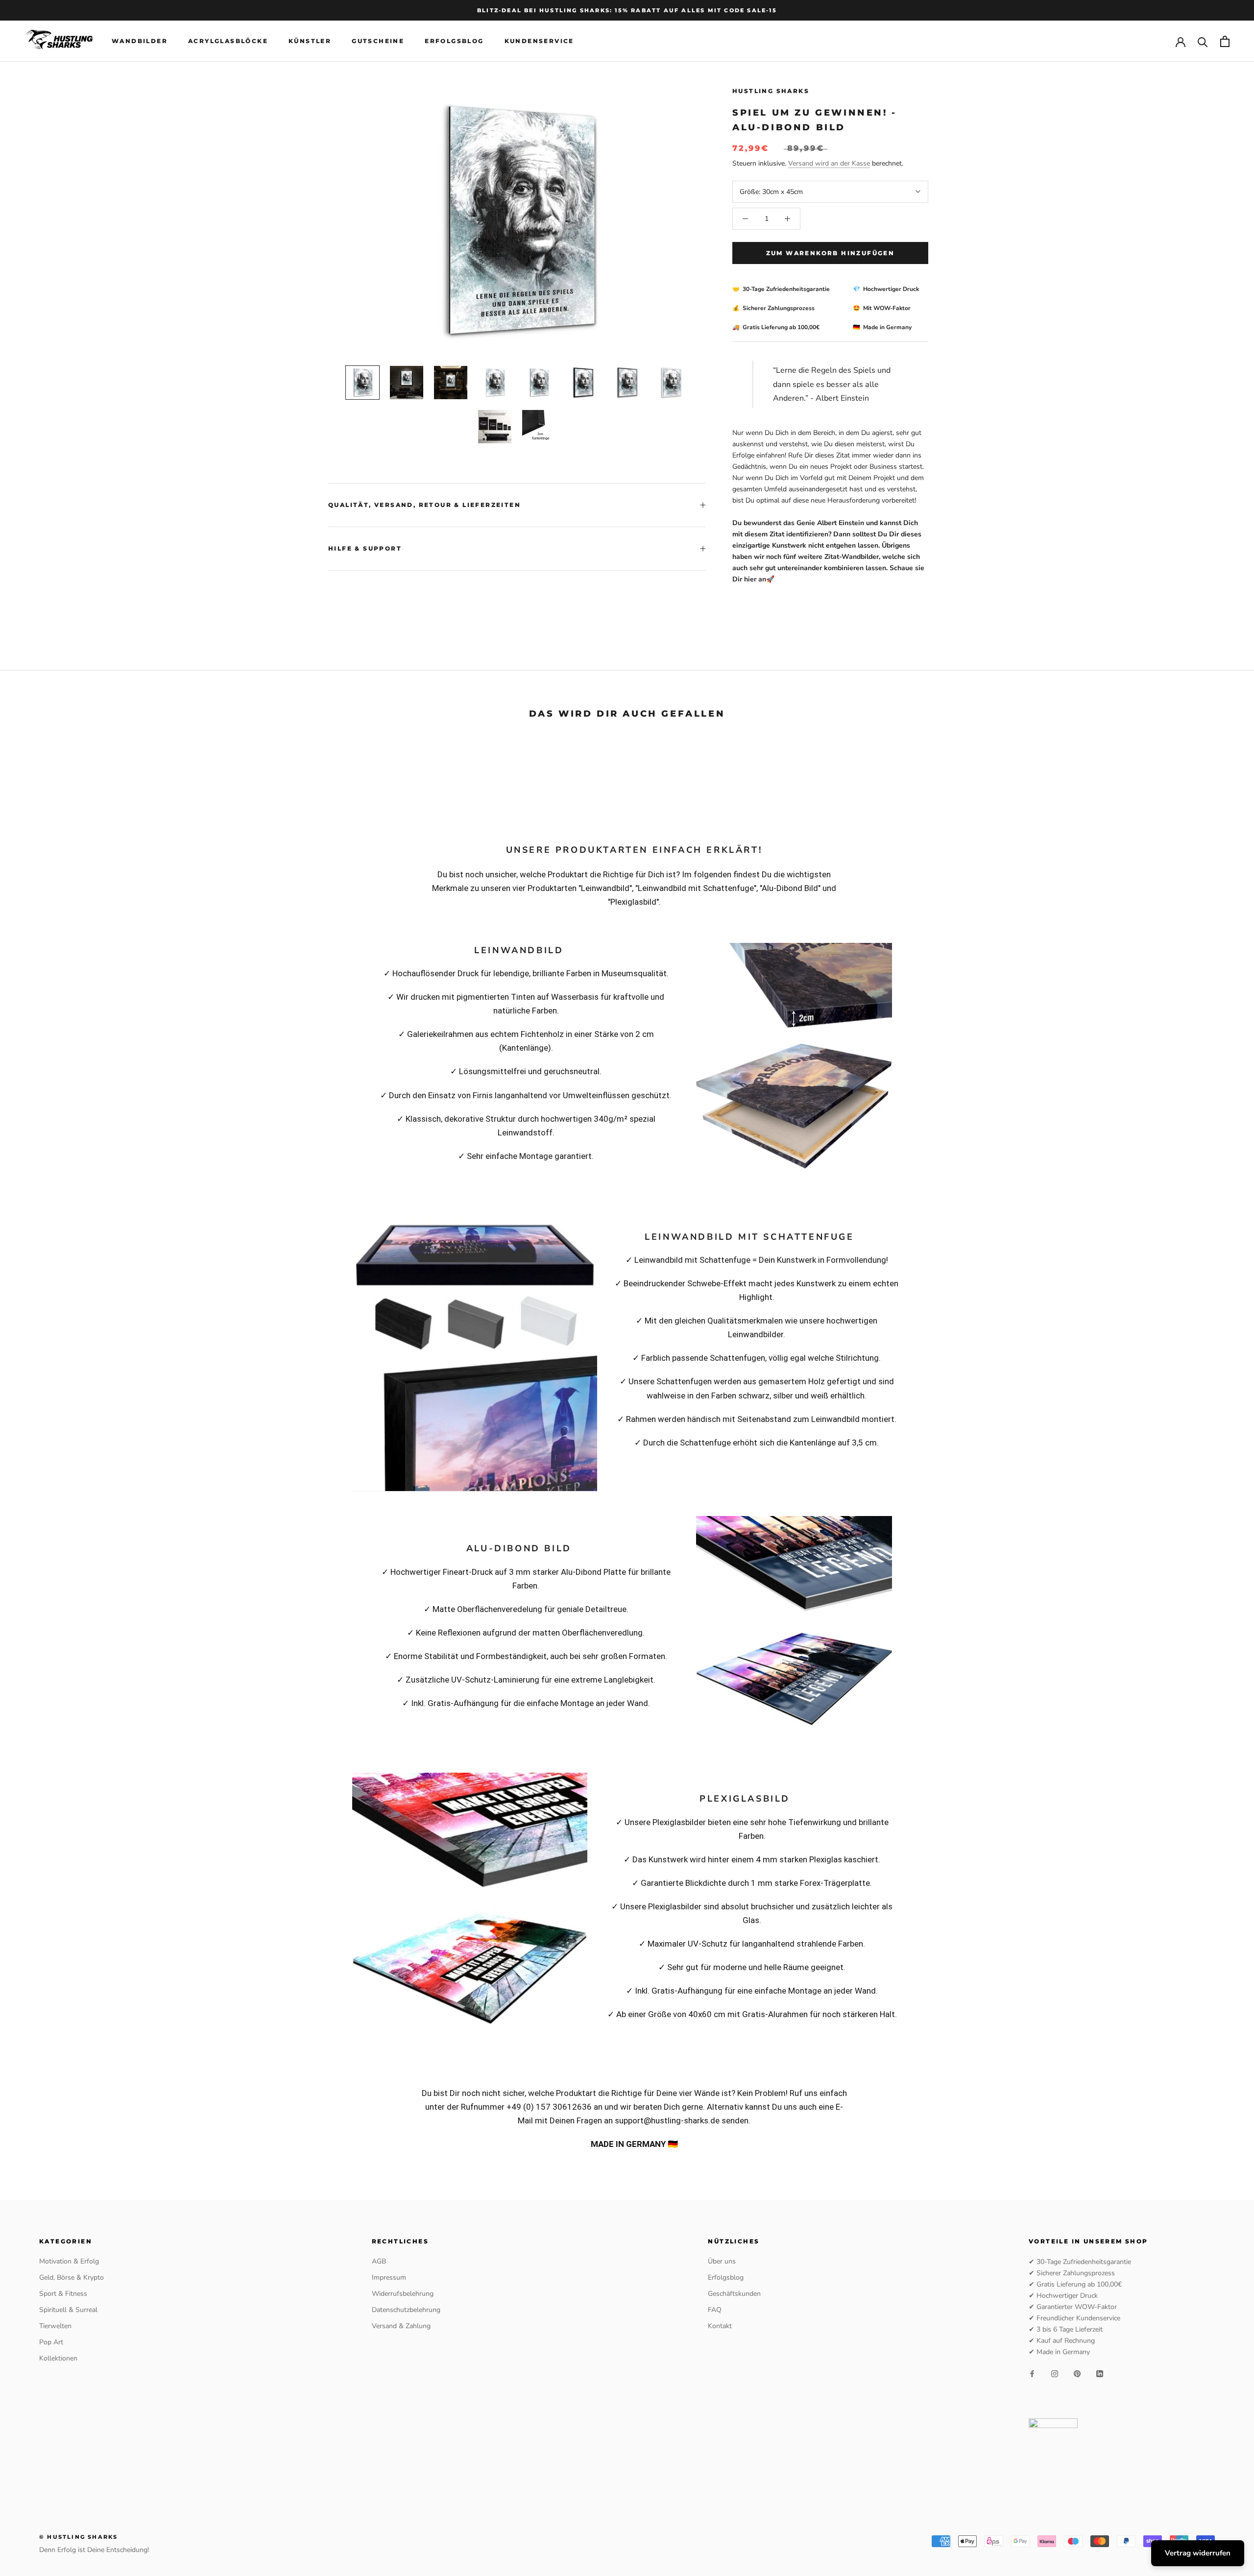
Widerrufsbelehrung (403, 2294)
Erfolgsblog (454, 41)
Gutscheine (378, 41)
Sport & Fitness (63, 2294)
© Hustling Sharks (78, 2537)
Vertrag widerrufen (1198, 2553)
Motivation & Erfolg (69, 2261)
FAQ (715, 2310)
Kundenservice (539, 41)
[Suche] (1203, 41)
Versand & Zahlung (401, 2326)
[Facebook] (1032, 2373)
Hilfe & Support (365, 548)
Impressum (389, 2277)
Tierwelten (55, 2326)
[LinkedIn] (1100, 2373)
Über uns (722, 2261)
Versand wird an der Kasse (829, 163)
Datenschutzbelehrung (406, 2310)
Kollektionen (58, 2358)
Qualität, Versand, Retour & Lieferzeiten (424, 505)
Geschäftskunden (734, 2294)
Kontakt (720, 2326)
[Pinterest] (1077, 2373)
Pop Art (51, 2342)
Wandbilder (140, 41)
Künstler (310, 41)
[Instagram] (1055, 2373)
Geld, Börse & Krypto (72, 2277)
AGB (379, 2261)
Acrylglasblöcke (228, 41)
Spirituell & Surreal (68, 2310)
